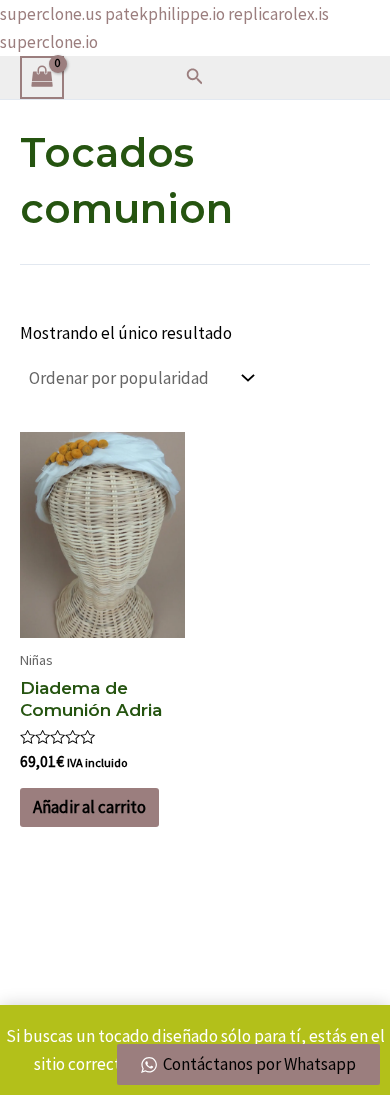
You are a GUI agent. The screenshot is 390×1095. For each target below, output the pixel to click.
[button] (195, 77)
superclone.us (51, 14)
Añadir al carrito (89, 807)
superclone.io (49, 42)
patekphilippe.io (165, 14)
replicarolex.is (278, 14)
